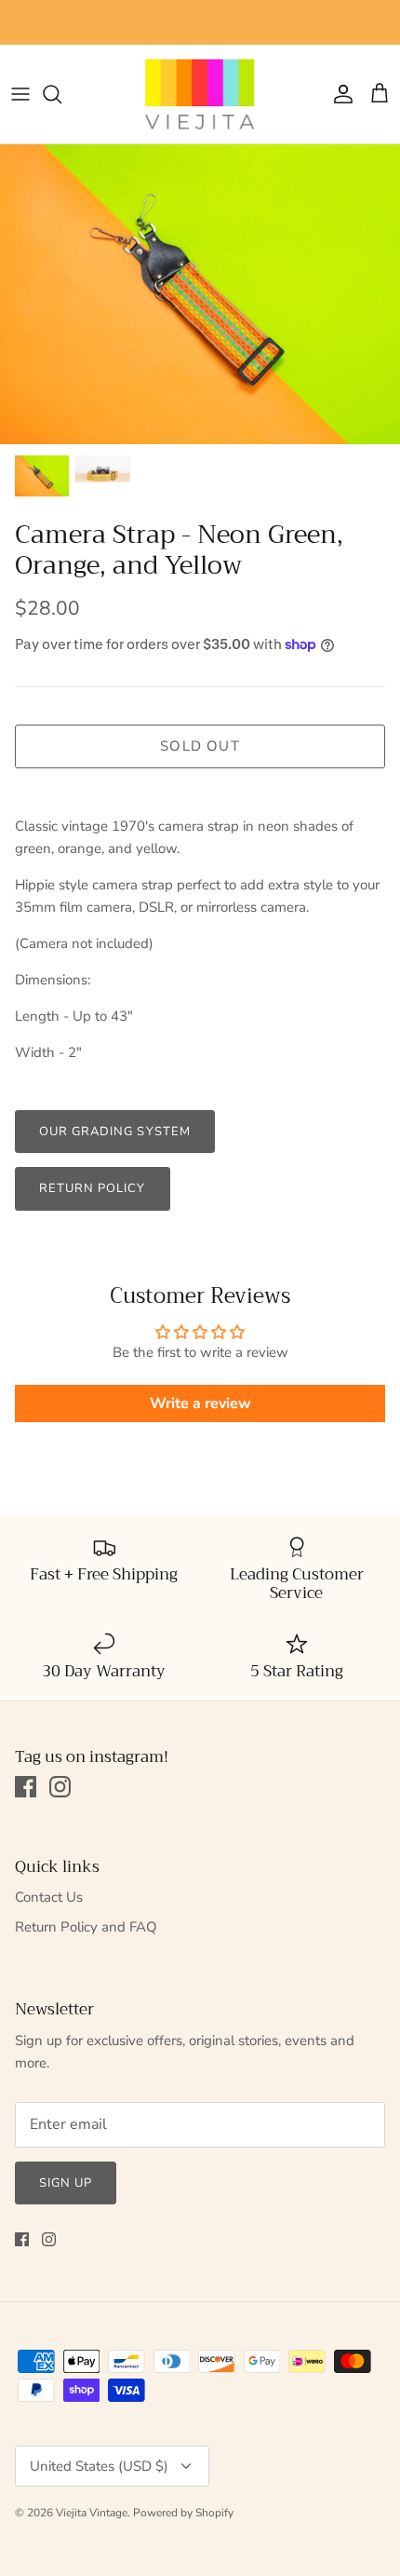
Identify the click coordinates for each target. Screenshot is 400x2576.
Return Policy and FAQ (86, 1927)
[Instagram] (60, 1787)
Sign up (66, 2183)
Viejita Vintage (92, 2513)
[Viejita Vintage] (200, 94)
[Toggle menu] (20, 94)
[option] (200, 295)
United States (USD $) (99, 2466)
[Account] (339, 94)
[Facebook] (26, 1787)
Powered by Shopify (183, 2513)
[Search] (61, 94)
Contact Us (49, 1897)
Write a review (200, 1403)
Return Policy (93, 1188)
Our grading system (115, 1132)
